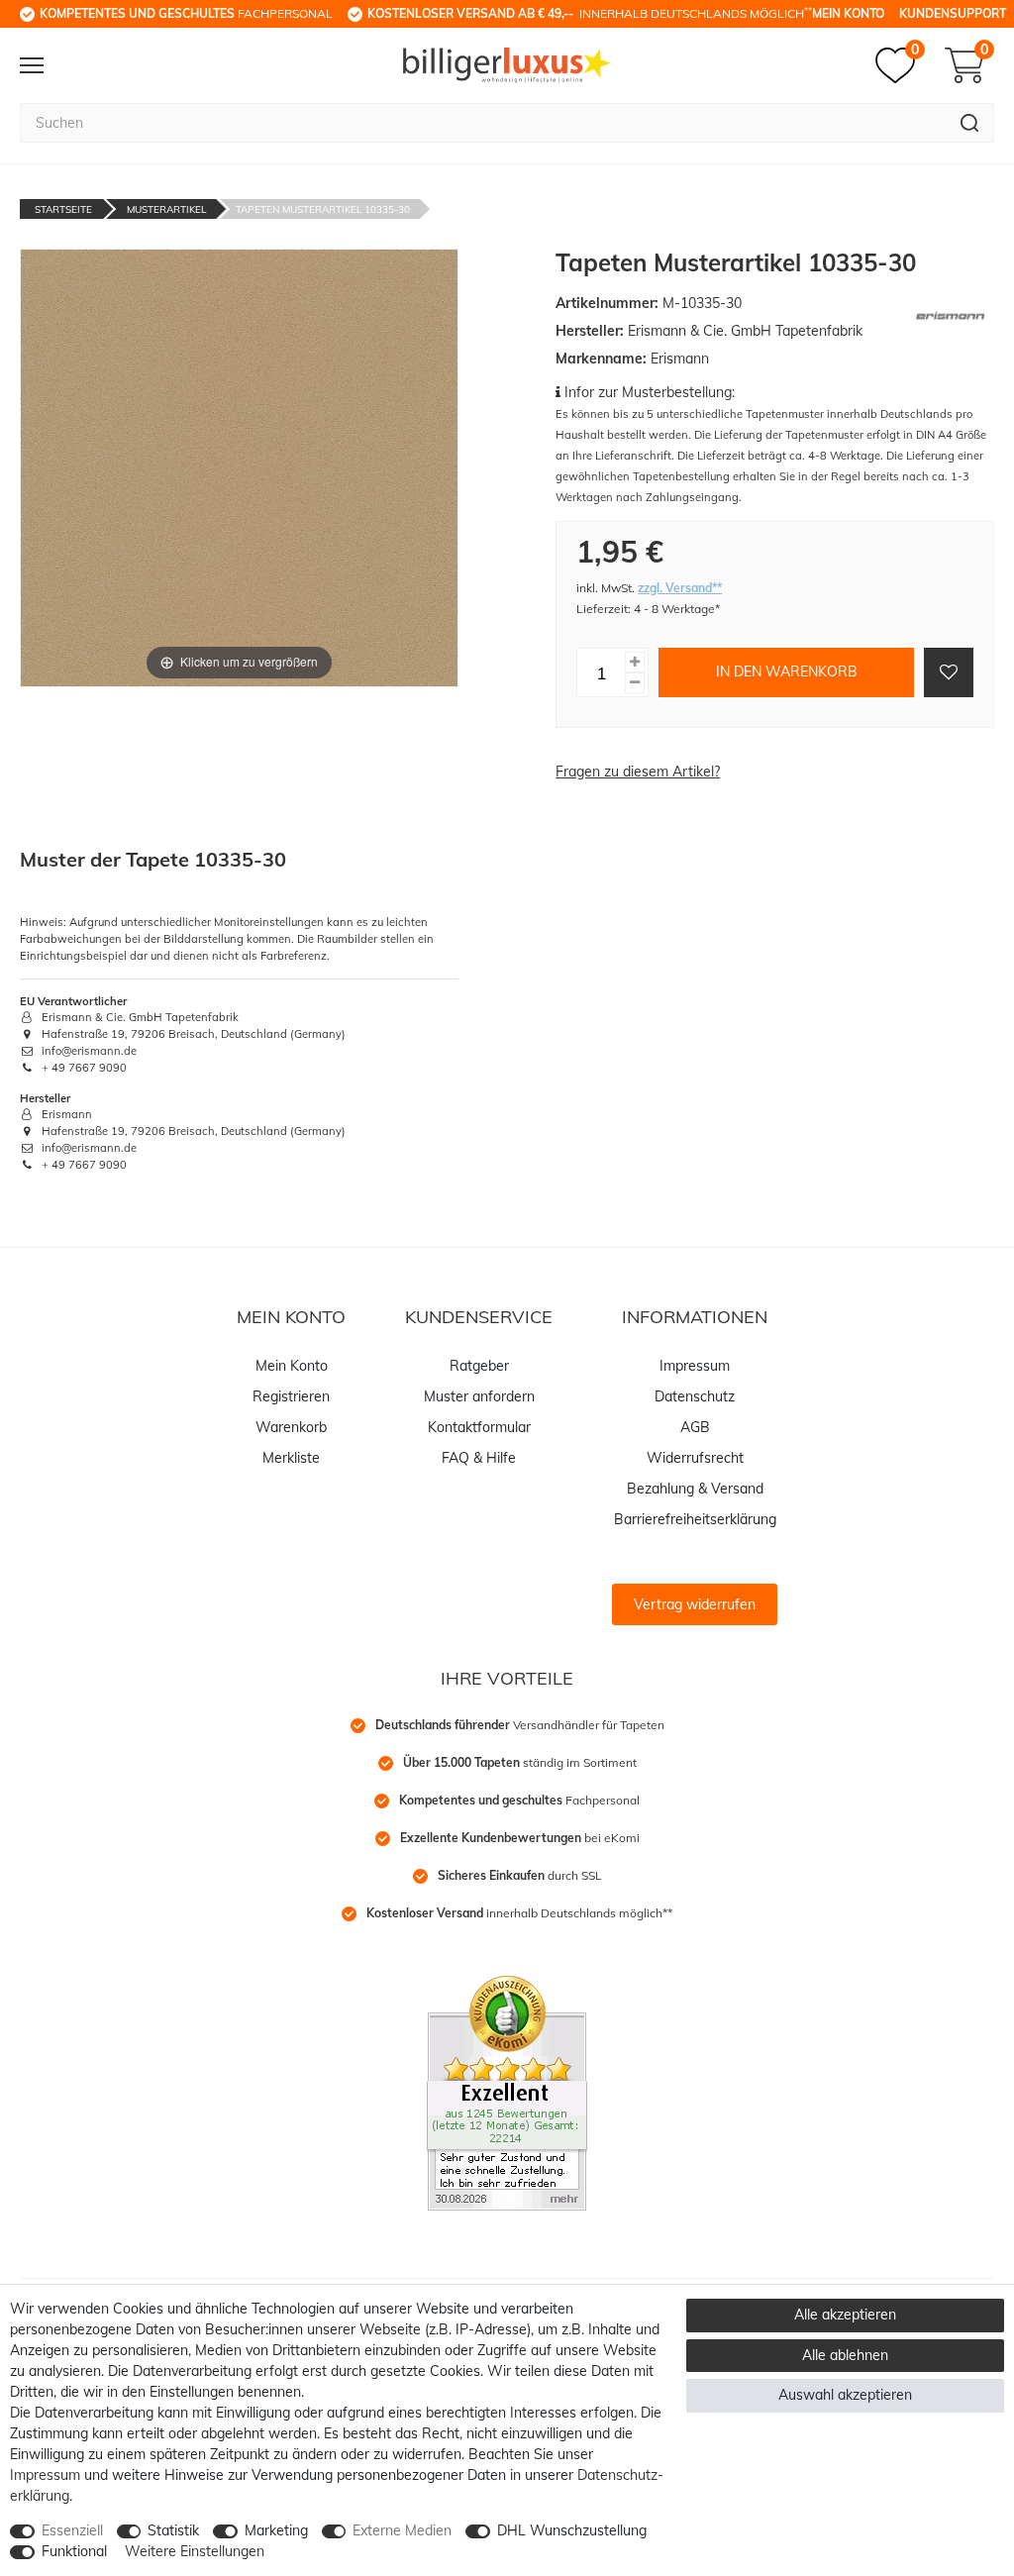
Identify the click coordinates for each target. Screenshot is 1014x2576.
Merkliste (291, 1458)
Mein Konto (848, 13)
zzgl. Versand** (680, 588)
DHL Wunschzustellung (572, 2530)
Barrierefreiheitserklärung (695, 1519)
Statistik (173, 2530)
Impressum (695, 1366)
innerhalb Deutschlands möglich (590, 13)
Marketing (276, 2530)
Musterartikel (166, 209)
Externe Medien (402, 2530)
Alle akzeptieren (845, 2315)
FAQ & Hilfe (479, 1458)
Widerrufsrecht (695, 1458)
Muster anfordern (479, 1396)
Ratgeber (479, 1366)
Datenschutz (695, 1396)
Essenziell (72, 2530)
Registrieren (291, 1396)
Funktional (74, 2551)
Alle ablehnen (845, 2355)
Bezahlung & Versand (695, 1489)
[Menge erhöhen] (635, 662)
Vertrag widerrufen (695, 1604)
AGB (695, 1427)
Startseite (63, 209)
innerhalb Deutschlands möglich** (519, 1913)
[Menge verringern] (635, 683)
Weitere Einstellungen (195, 2551)
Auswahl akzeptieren (845, 2395)
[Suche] (970, 123)
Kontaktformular (479, 1427)
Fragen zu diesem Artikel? (638, 772)
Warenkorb (291, 1427)
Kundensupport (953, 13)
